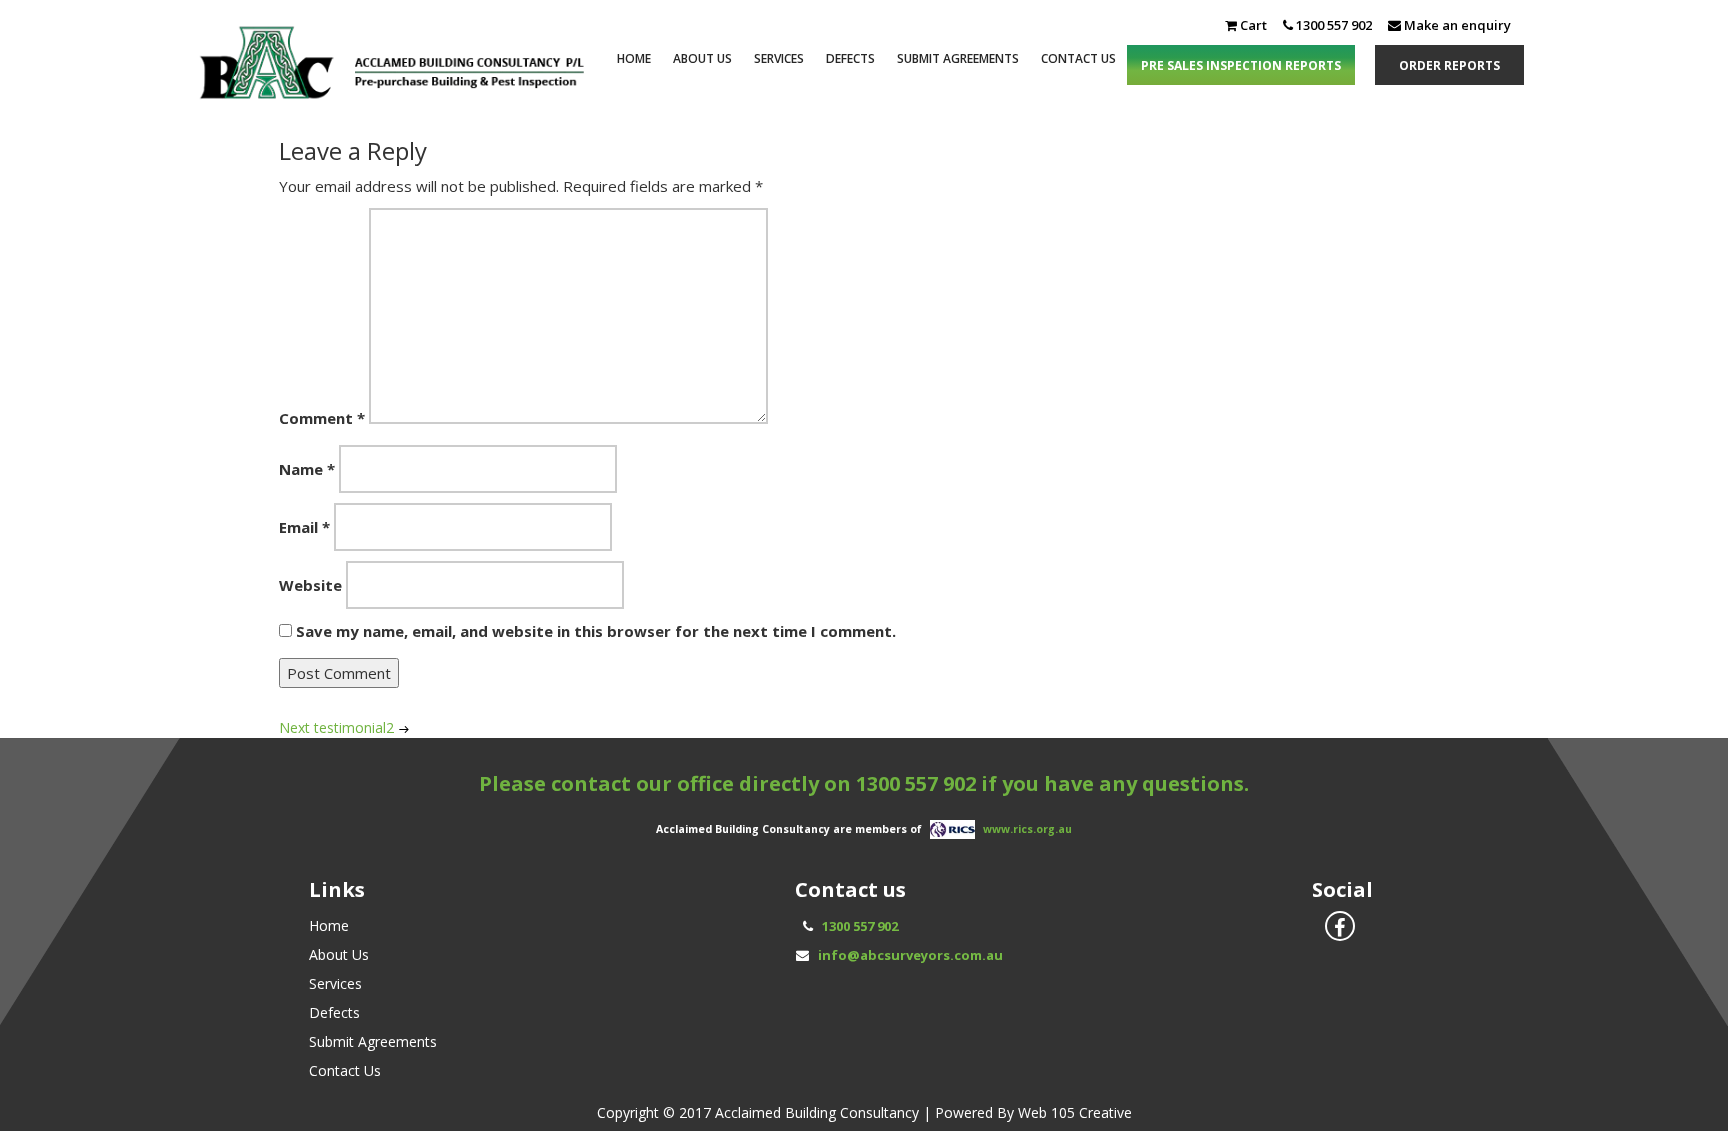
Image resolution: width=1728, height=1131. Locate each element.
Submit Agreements (958, 58)
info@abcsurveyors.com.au (910, 955)
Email (304, 527)
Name (307, 469)
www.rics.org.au (1027, 828)
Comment (322, 418)
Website (310, 585)
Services (779, 58)
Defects (850, 58)
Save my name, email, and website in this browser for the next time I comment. (596, 631)
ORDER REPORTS (1449, 65)
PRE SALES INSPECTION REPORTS (1241, 65)
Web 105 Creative (1075, 1112)
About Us (702, 58)
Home (634, 58)
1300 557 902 (916, 783)
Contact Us (1078, 58)
